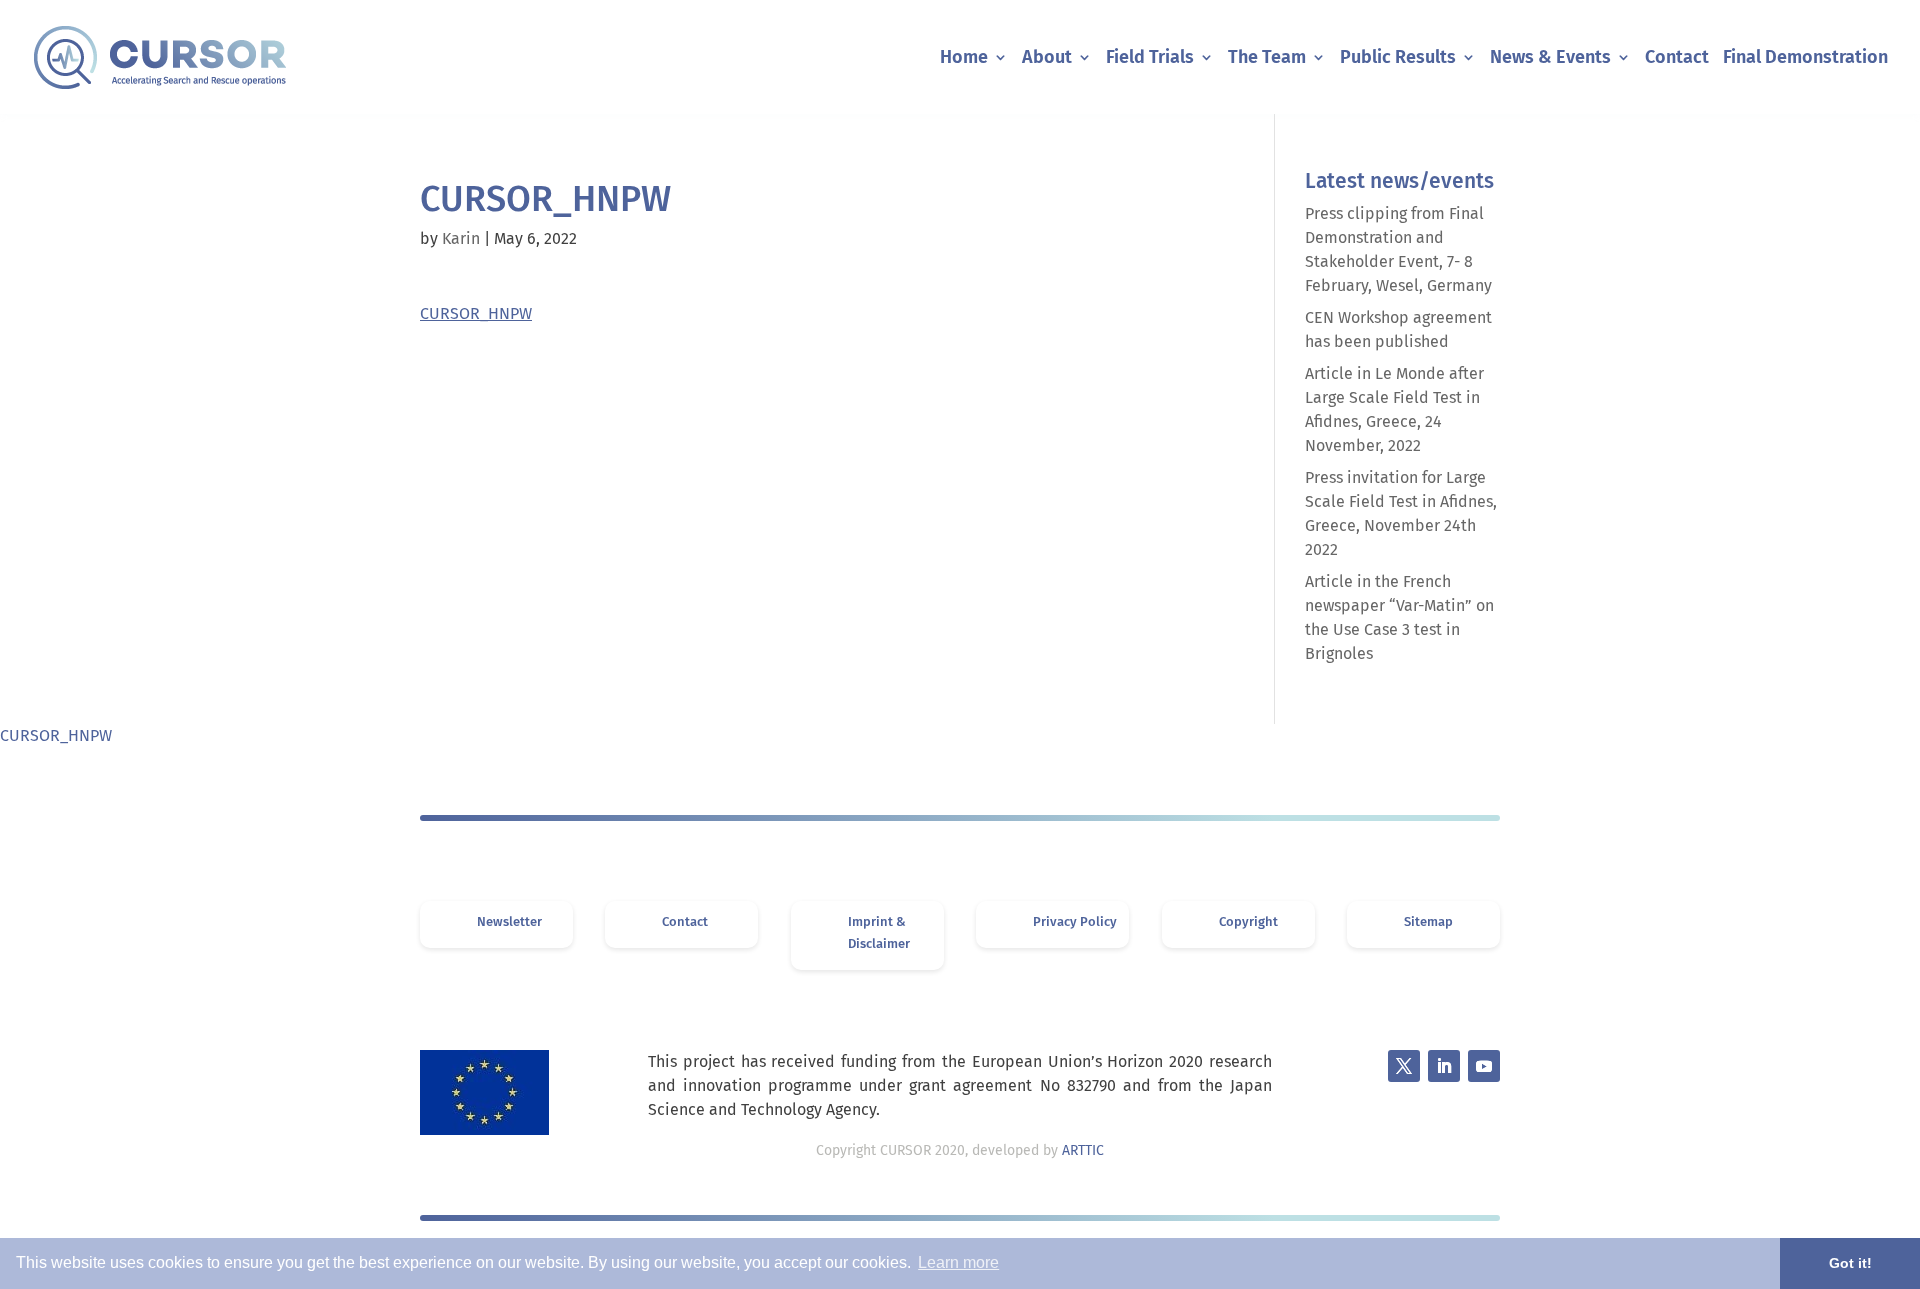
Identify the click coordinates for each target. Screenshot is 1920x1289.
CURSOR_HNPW (476, 313)
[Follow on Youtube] (1484, 1066)
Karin (461, 238)
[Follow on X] (1404, 1066)
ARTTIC (1083, 1150)
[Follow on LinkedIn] (1444, 1066)
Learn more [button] (958, 1262)
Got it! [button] (1850, 1263)
